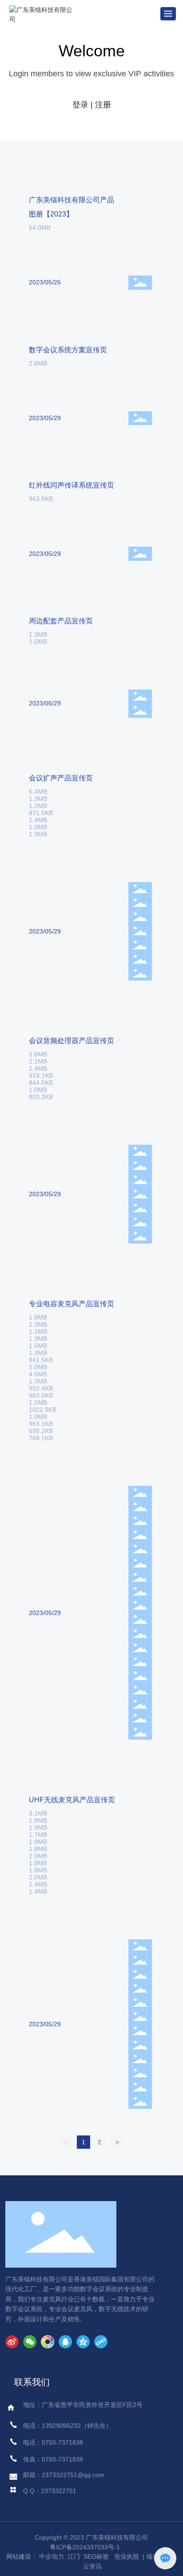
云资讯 (92, 2566)
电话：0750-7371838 (53, 2442)
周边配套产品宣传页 (61, 621)
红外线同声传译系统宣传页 (72, 485)
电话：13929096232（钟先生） (68, 2426)
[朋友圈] (48, 2342)
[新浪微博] (12, 2342)
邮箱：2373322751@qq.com (64, 2475)
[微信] (30, 2342)
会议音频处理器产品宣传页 (72, 1041)
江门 (73, 2556)
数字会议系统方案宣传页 (68, 350)
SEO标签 (96, 2556)
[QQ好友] (65, 2342)
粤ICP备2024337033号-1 (85, 2547)
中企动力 (52, 2556)
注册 (103, 105)
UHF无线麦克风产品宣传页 (72, 1800)
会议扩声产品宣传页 (61, 778)
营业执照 (127, 2556)
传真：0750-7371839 (53, 2459)
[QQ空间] (83, 2342)
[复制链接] (101, 2342)
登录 (82, 105)
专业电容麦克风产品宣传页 (72, 1304)
